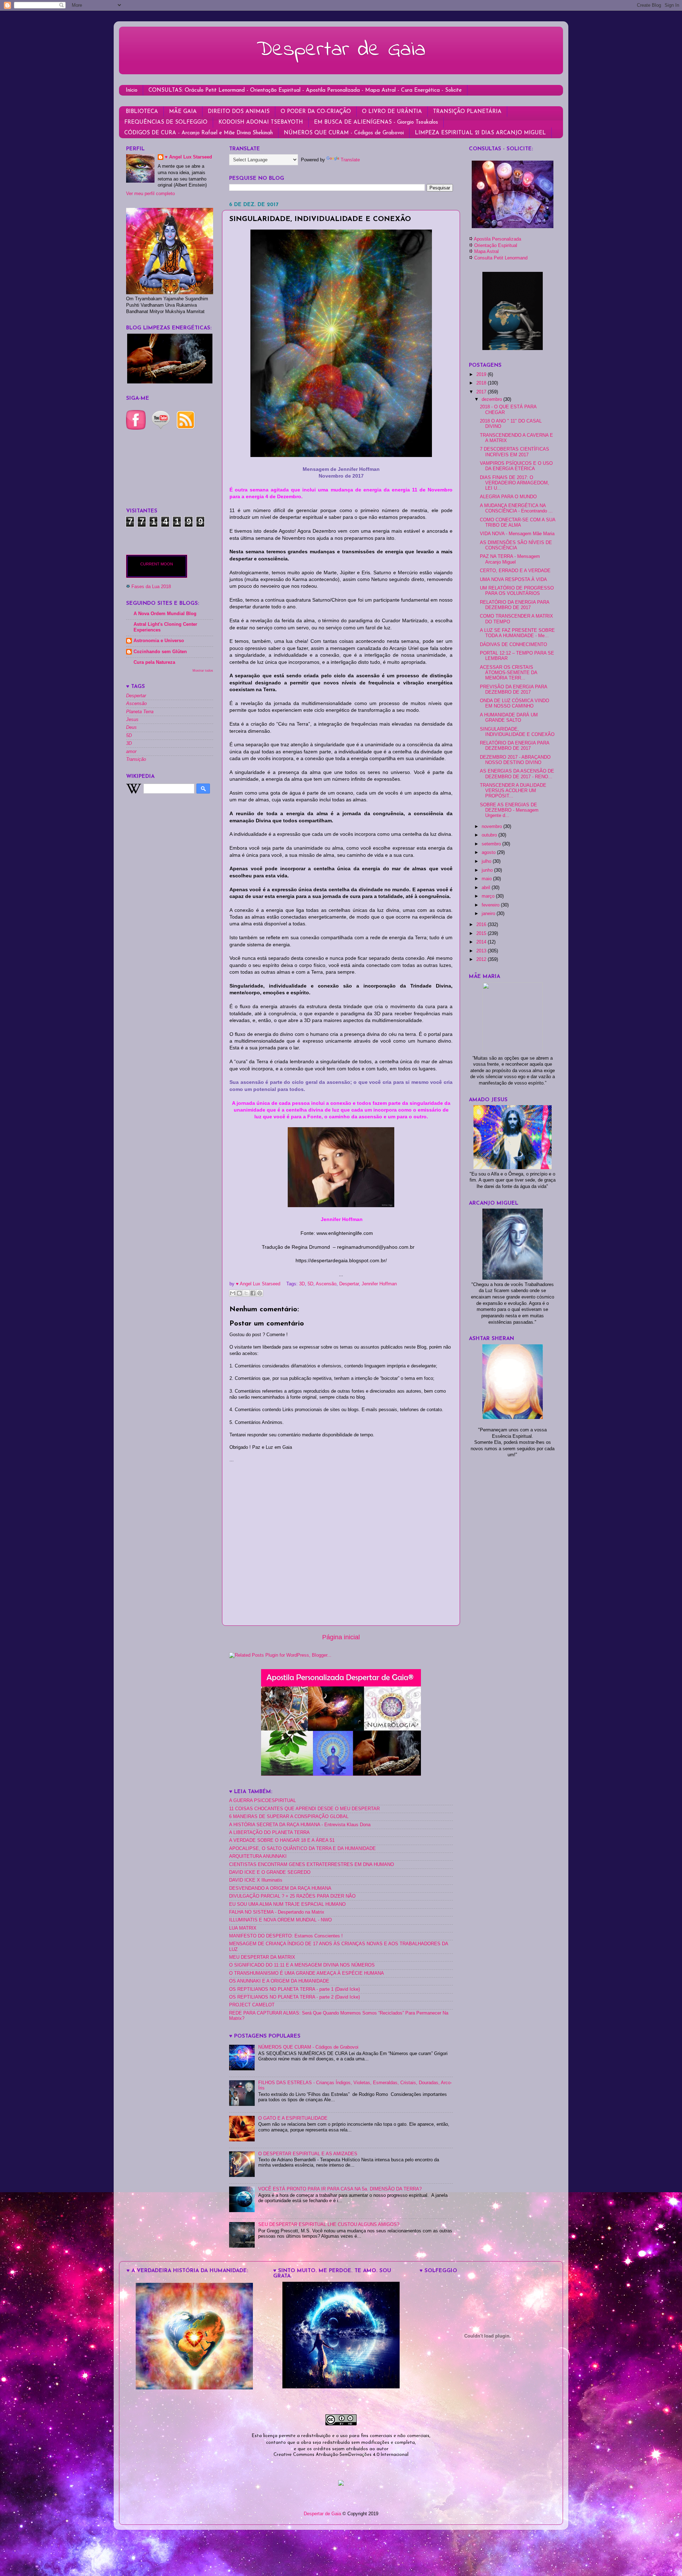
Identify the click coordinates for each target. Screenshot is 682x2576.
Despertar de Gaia (341, 50)
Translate (350, 160)
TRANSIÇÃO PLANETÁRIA (467, 112)
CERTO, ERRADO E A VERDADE (515, 571)
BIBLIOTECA (142, 112)
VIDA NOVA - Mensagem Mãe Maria (517, 534)
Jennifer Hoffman (379, 1284)
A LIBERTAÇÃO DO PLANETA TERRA (269, 1833)
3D (302, 1284)
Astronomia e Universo (159, 641)
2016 (482, 925)
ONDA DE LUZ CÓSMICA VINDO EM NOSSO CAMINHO (515, 703)
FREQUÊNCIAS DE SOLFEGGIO (166, 122)
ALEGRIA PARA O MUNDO (508, 497)
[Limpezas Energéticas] (170, 382)
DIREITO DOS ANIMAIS (239, 112)
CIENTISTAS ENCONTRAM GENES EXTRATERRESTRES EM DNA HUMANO (312, 1865)
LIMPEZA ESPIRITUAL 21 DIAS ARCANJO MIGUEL (480, 133)
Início (132, 90)
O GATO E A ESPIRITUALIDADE (293, 2118)
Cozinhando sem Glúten (160, 652)
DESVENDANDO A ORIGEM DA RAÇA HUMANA (280, 1888)
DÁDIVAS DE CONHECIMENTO (513, 645)
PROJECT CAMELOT (252, 2005)
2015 (482, 934)
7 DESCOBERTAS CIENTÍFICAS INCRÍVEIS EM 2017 (515, 452)
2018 (482, 383)
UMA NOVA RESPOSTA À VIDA (513, 580)
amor (131, 752)
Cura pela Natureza (154, 662)
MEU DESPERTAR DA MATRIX (262, 1957)
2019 (482, 375)
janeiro (489, 914)
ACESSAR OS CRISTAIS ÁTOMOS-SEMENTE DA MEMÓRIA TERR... (508, 673)
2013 (482, 951)
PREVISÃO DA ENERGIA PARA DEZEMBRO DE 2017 (513, 690)
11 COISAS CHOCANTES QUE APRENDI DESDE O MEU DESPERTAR (304, 1809)
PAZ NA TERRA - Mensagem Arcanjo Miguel (510, 559)
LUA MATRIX (243, 1928)
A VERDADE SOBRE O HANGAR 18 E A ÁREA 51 (282, 1840)
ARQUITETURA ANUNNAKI (258, 1856)
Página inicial (341, 1637)
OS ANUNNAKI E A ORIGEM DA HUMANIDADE (279, 1981)
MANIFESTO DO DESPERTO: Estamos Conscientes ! (286, 1936)
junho (488, 870)
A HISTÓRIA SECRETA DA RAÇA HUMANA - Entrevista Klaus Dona (300, 1825)
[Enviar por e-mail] (233, 1293)
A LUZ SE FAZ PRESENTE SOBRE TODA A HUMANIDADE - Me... (517, 633)
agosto (489, 853)
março (489, 896)
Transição (136, 759)
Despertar (349, 1284)
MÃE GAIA (183, 112)
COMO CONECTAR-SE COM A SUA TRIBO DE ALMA (518, 523)
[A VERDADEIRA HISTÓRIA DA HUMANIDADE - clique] (194, 2388)
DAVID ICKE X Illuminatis (256, 1880)
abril (487, 888)
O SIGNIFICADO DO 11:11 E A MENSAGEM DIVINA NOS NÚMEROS (302, 1965)
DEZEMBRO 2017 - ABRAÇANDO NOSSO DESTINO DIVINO (515, 760)
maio (487, 879)
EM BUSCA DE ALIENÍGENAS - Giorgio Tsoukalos (376, 122)
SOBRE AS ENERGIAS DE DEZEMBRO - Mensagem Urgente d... (509, 810)
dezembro (492, 399)
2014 (482, 942)
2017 (482, 392)
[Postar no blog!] (239, 1293)
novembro (492, 827)
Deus (131, 727)
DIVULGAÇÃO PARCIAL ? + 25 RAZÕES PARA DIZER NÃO (292, 1896)
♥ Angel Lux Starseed (188, 157)
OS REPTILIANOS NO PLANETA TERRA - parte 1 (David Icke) (294, 1989)
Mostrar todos (203, 670)
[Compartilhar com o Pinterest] (260, 1293)
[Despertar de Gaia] (341, 2387)
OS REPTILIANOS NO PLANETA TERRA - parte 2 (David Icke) (294, 1997)
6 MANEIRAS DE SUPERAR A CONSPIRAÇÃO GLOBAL (289, 1817)
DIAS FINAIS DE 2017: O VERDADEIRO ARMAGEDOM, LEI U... (515, 483)
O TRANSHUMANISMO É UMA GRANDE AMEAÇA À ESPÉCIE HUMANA (307, 1973)
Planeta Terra (140, 712)
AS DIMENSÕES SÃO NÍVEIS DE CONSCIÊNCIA (516, 545)
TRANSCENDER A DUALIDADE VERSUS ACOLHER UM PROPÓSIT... (513, 791)
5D (310, 1284)
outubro (490, 835)
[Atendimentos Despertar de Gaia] (513, 227)
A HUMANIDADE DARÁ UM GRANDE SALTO (509, 718)
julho (487, 861)
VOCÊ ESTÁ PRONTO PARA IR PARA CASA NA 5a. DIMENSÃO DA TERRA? (340, 2189)
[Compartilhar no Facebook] (253, 1293)
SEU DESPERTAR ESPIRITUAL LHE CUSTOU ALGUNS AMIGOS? (329, 2225)
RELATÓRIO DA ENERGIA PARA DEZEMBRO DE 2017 (515, 605)
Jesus (132, 720)
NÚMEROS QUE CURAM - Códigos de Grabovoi (344, 133)
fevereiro (491, 905)
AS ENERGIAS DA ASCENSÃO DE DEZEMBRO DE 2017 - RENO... (517, 774)
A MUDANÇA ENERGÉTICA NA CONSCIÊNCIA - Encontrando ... (516, 508)
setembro (492, 844)
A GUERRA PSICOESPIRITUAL (262, 1801)
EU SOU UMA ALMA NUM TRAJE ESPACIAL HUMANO (287, 1904)
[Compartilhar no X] (246, 1293)
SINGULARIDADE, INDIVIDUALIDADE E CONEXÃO (517, 732)
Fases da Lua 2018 (151, 587)
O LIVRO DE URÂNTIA (392, 112)
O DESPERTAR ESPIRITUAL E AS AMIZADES (308, 2154)
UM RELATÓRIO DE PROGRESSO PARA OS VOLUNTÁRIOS (517, 591)
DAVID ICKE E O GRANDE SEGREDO (270, 1872)
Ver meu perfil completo (150, 194)
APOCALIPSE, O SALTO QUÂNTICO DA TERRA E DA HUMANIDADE (302, 1849)
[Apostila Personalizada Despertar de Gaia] (341, 1774)
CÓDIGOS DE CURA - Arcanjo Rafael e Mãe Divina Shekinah (199, 133)
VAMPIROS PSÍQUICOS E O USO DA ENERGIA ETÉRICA (516, 466)
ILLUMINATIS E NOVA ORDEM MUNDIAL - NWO (280, 1920)
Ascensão (326, 1284)
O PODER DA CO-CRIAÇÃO (316, 112)
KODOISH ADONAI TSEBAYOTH (261, 122)
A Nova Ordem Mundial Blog (165, 614)
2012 (482, 959)
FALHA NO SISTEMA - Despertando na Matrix (277, 1912)
